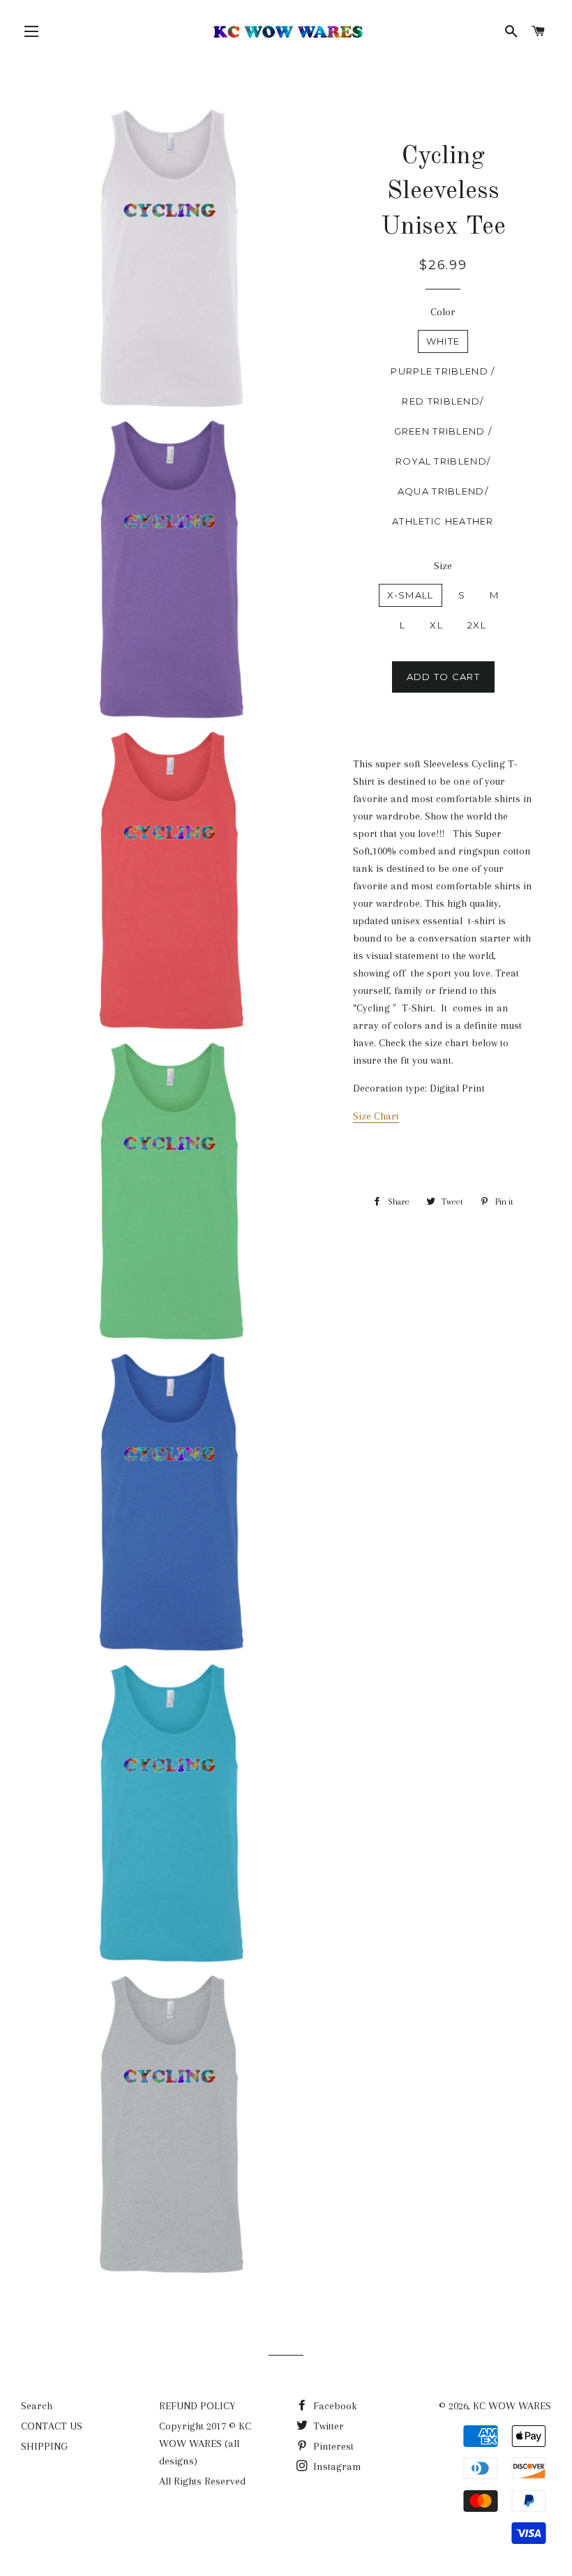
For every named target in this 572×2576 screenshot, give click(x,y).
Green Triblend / (443, 431)
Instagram (336, 2466)
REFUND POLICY (197, 2406)
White (443, 341)
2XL (477, 625)
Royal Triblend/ (443, 461)
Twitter (327, 2426)
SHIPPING (44, 2446)
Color (443, 312)
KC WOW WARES (512, 2406)
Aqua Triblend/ (443, 491)
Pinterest (332, 2446)
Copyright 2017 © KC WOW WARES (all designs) (205, 2443)
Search (37, 2406)
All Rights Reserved (202, 2481)
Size (443, 566)
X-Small (411, 595)
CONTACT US (52, 2426)
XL (436, 625)
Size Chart (376, 1116)
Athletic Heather (443, 521)
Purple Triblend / (443, 371)
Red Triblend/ (443, 401)
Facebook (334, 2406)
